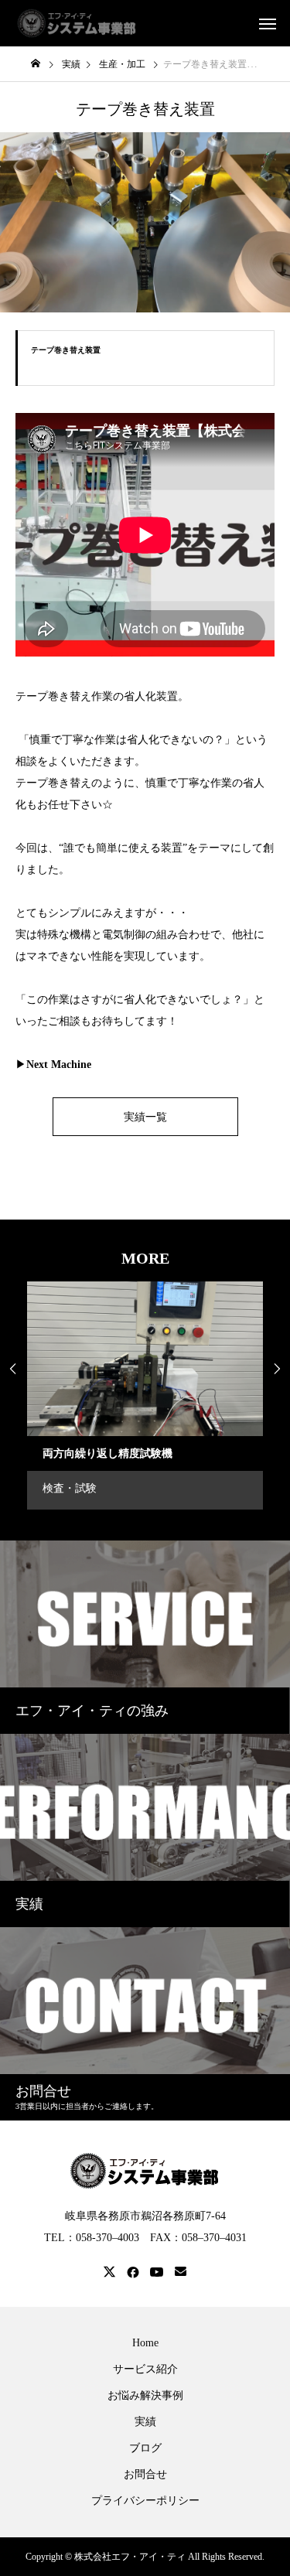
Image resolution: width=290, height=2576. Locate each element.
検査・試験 (70, 1488)
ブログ (145, 2448)
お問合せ (145, 2475)
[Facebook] (133, 2272)
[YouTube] (157, 2272)
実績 (145, 2422)
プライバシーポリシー (145, 2501)
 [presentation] (277, 1369)
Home (145, 2343)
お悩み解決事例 (145, 2396)
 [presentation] (13, 1369)
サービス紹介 (145, 2370)
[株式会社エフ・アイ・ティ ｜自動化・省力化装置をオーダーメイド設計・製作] (77, 23)
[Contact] (181, 2272)
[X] (110, 2272)
